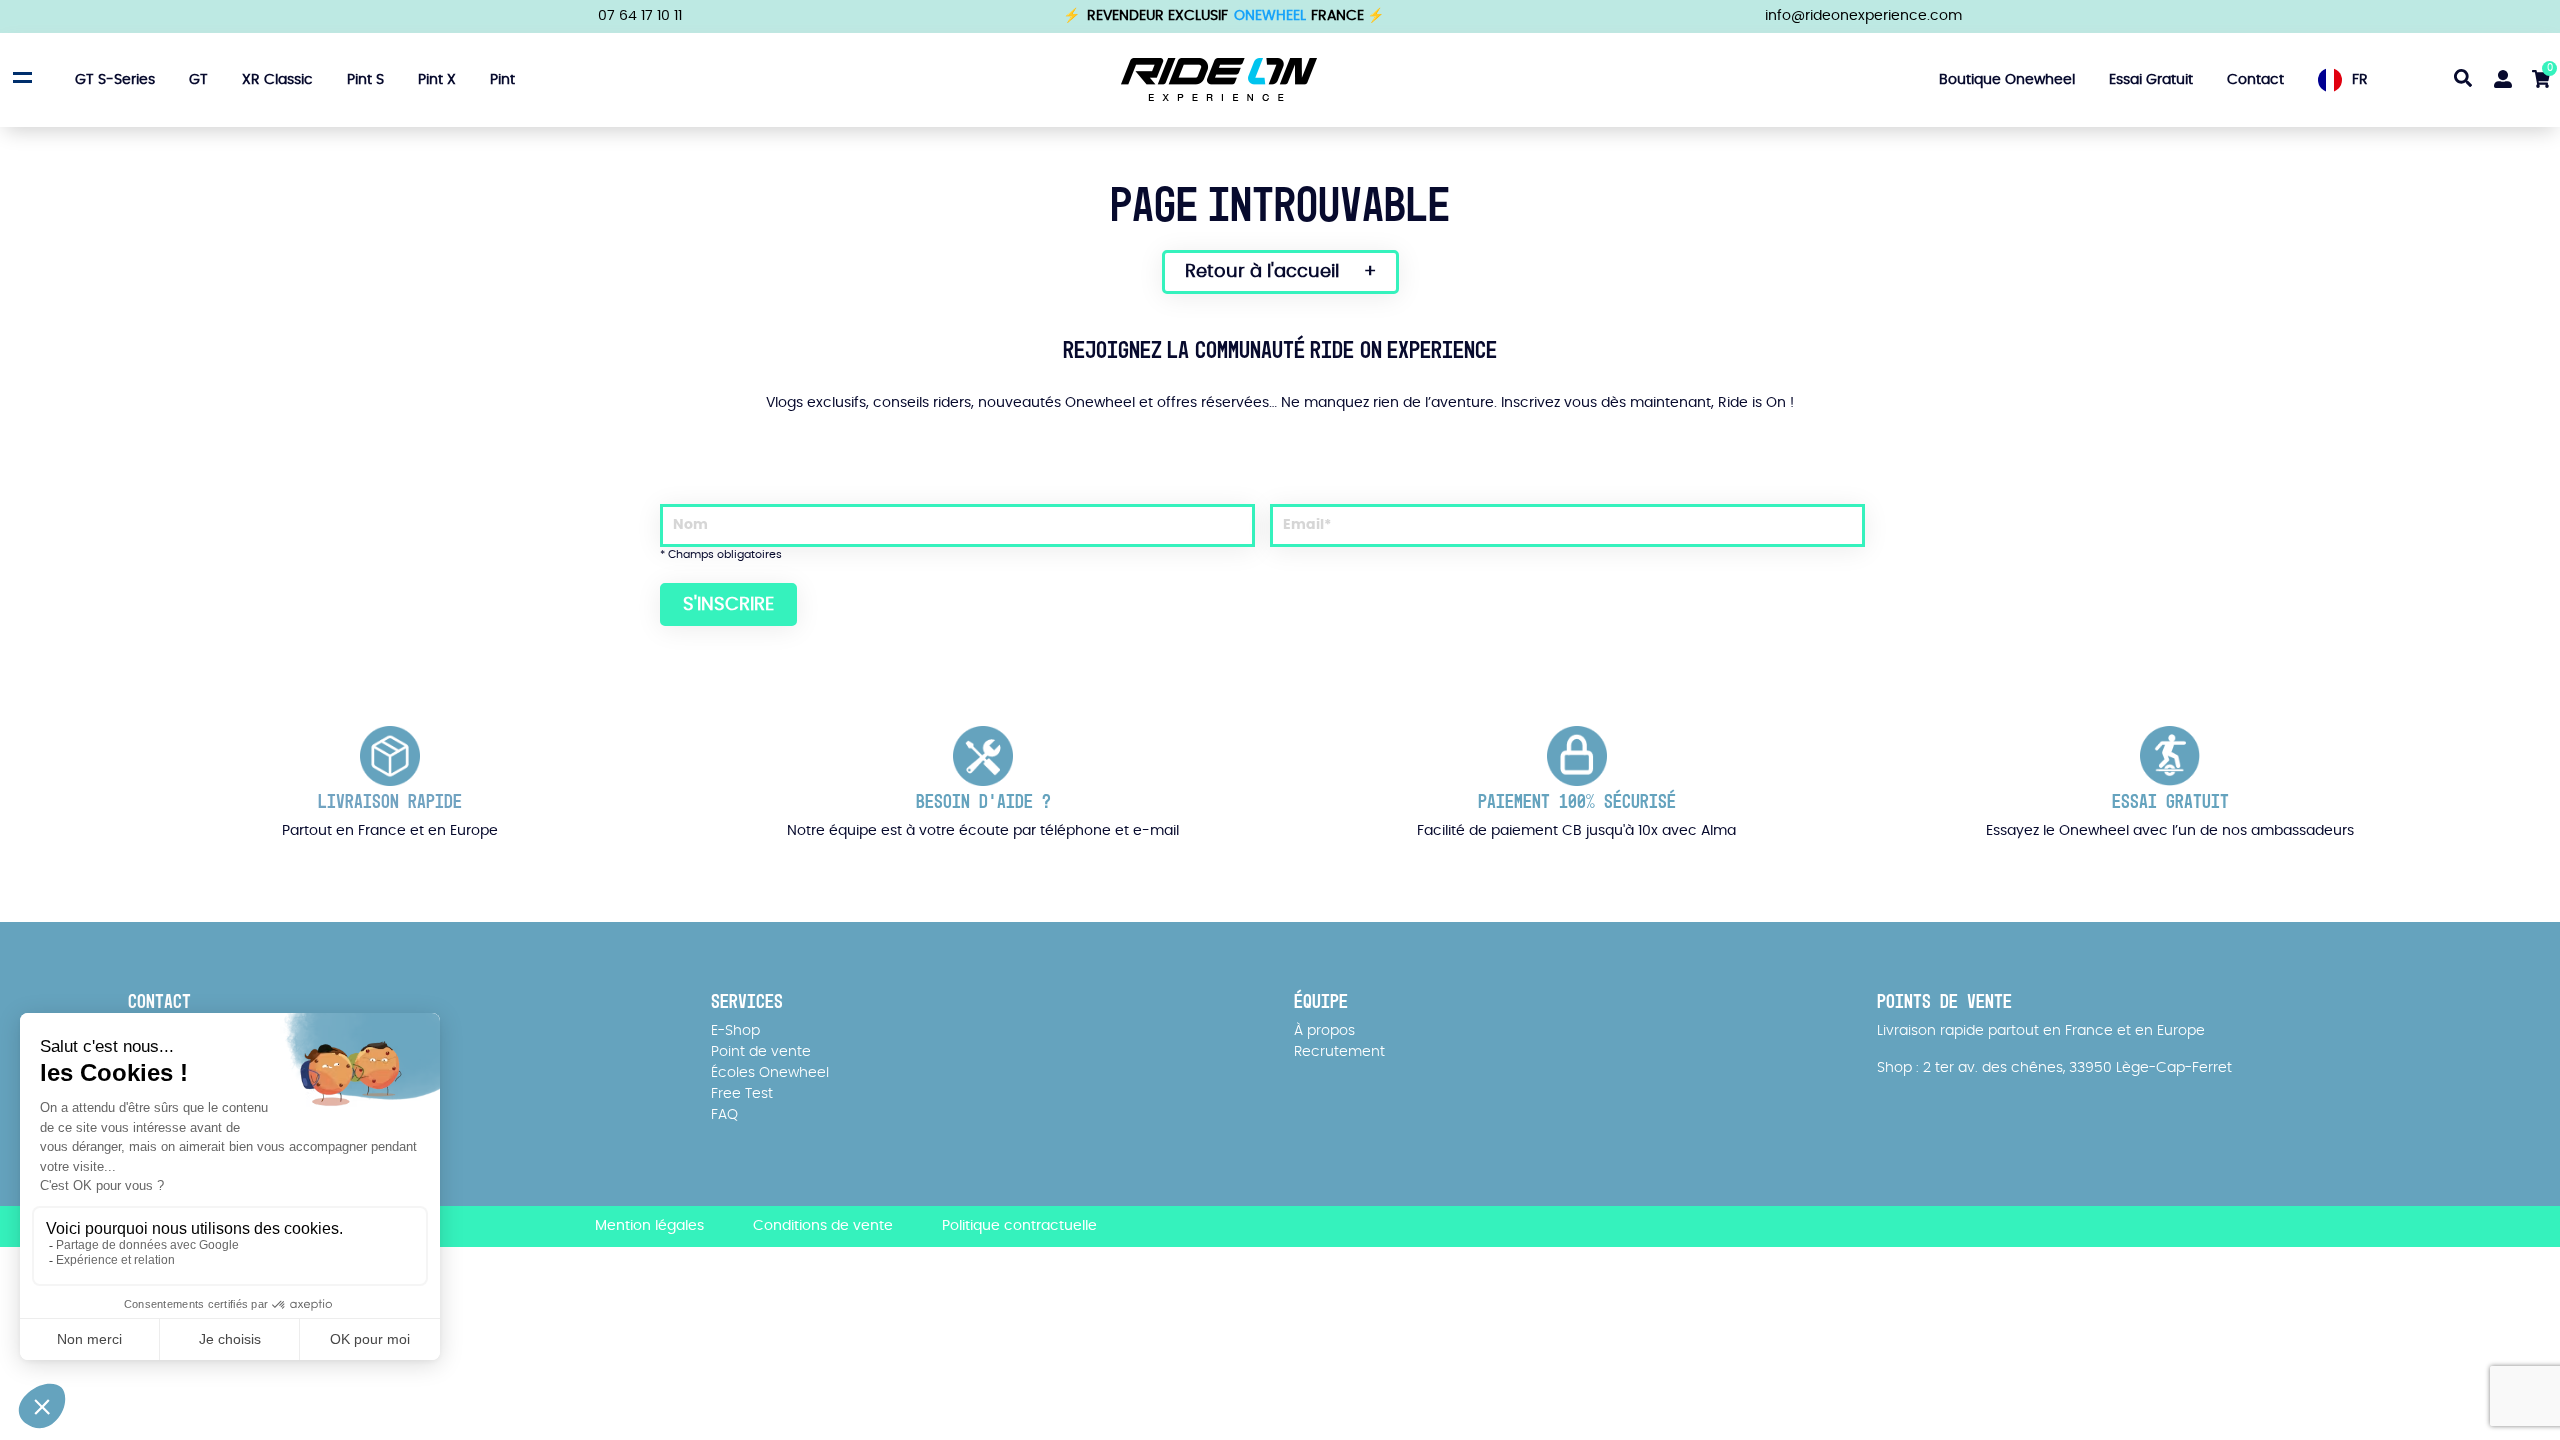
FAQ (724, 1115)
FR (2360, 80)
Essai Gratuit (2151, 80)
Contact (2255, 80)
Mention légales (649, 1226)
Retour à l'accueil (1262, 272)
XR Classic (277, 80)
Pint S (365, 80)
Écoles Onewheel (770, 1073)
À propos (1324, 1031)
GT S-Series (115, 80)
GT (198, 80)
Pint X (437, 80)
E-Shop (735, 1031)
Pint (502, 80)
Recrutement (1339, 1052)
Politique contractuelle (1019, 1226)
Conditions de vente (823, 1226)
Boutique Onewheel (2007, 80)
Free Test (742, 1094)
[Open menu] (20, 77)
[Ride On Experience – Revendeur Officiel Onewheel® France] (1219, 79)
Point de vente (761, 1052)
